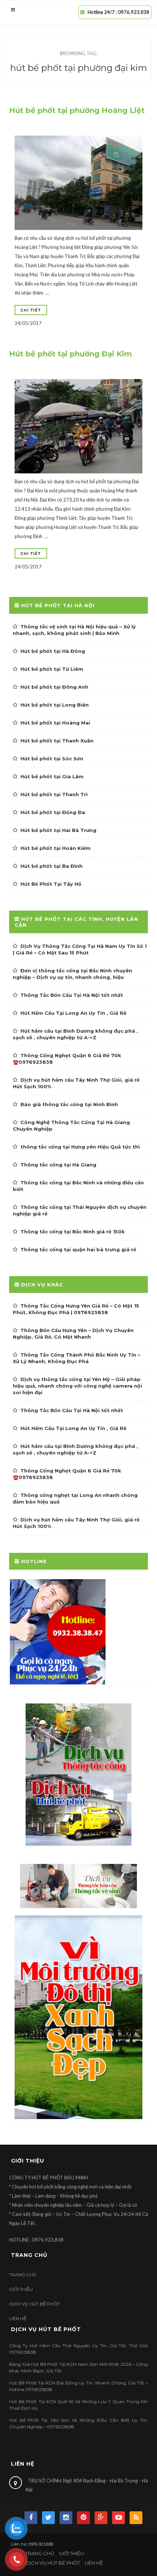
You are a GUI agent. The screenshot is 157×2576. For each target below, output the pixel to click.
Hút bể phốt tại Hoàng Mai (55, 723)
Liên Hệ (18, 2318)
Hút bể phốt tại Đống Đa (53, 812)
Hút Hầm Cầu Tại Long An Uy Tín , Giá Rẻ (73, 1013)
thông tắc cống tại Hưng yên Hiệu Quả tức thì (80, 1147)
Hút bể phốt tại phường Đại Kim (70, 354)
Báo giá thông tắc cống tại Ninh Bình (69, 1104)
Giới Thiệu (21, 2289)
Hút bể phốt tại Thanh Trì (54, 794)
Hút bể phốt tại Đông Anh (54, 687)
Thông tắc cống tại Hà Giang (58, 1165)
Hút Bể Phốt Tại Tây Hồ (51, 884)
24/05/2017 (28, 323)
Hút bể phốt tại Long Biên (55, 705)
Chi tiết (31, 310)
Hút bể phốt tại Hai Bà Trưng (58, 830)
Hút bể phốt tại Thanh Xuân (57, 741)
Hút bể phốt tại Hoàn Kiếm (55, 848)
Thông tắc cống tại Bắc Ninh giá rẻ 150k (73, 1232)
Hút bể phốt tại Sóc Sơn (52, 759)
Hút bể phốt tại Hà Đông (53, 651)
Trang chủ (23, 2275)
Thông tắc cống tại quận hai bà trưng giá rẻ (78, 1249)
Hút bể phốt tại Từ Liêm (52, 669)
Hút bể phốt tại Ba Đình (51, 866)
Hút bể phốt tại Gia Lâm (52, 776)
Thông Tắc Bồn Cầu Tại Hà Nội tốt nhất (72, 995)
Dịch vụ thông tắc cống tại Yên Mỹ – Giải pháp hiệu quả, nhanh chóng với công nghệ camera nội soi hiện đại (77, 1386)
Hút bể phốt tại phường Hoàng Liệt (77, 110)
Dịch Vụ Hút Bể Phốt (35, 2304)
